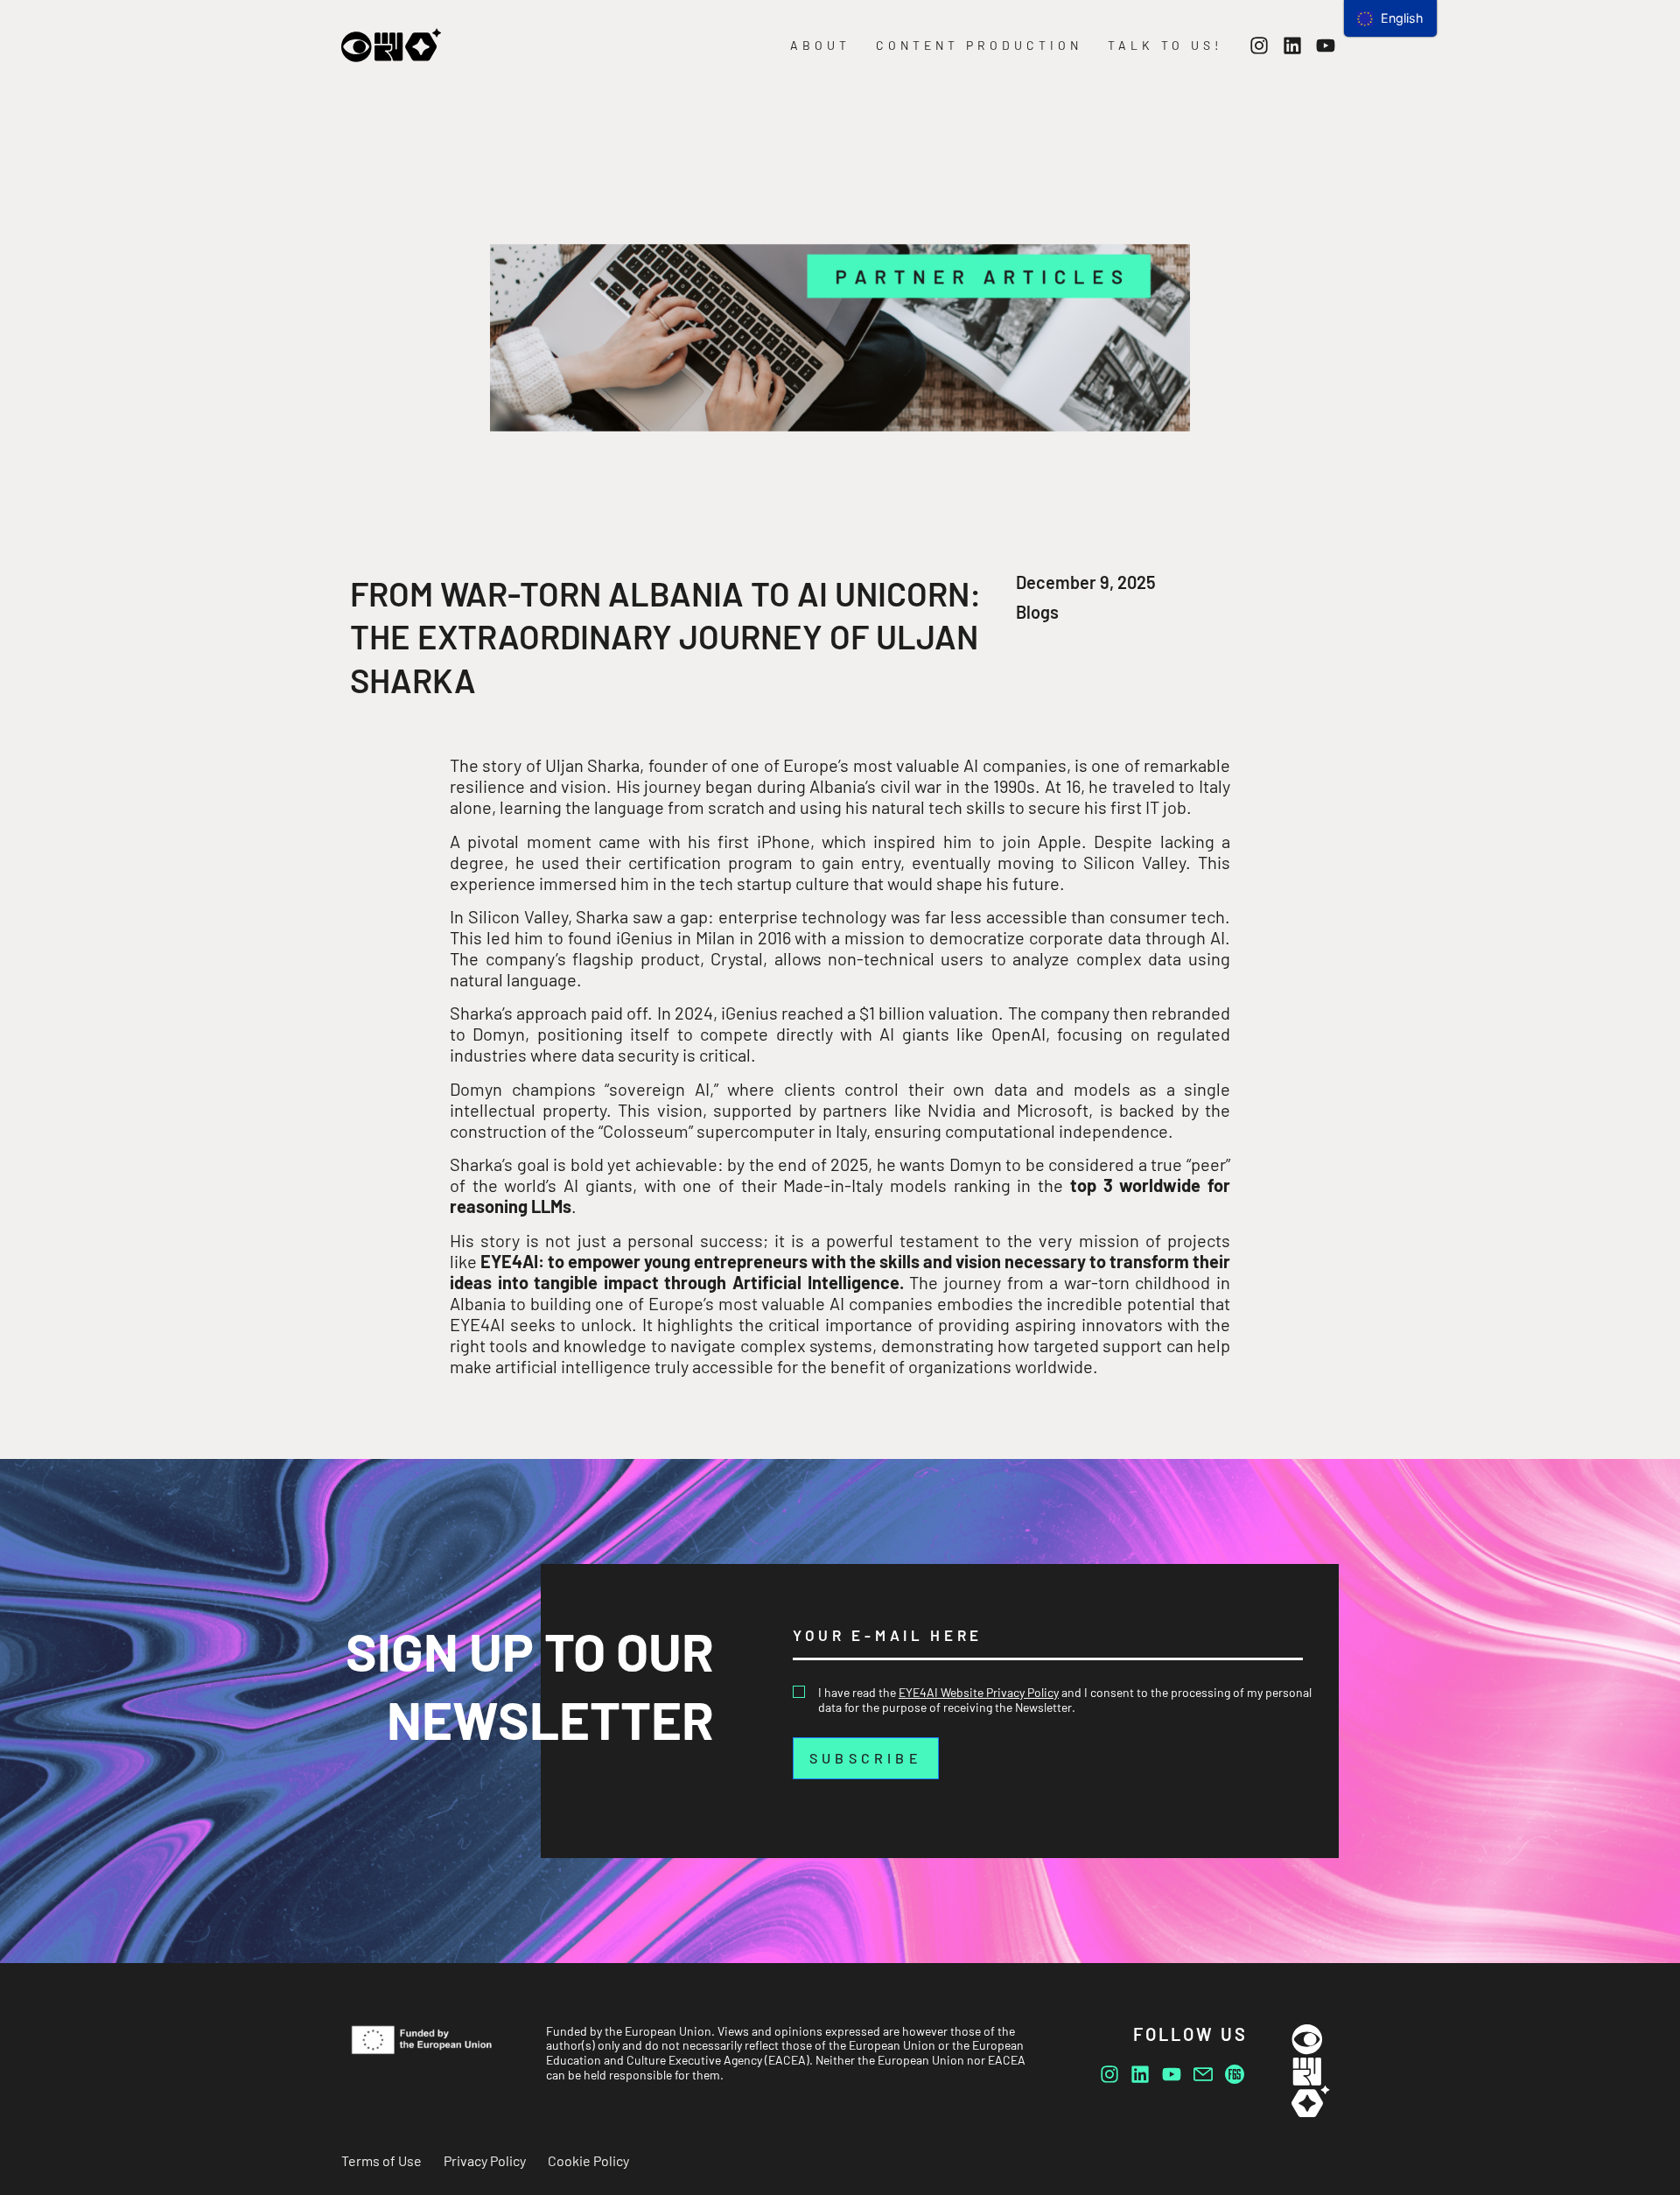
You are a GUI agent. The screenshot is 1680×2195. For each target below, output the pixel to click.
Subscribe (866, 1758)
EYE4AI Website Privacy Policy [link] (979, 1692)
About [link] (820, 45)
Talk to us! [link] (1165, 45)
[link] (391, 46)
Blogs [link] (1037, 612)
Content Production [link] (979, 45)
